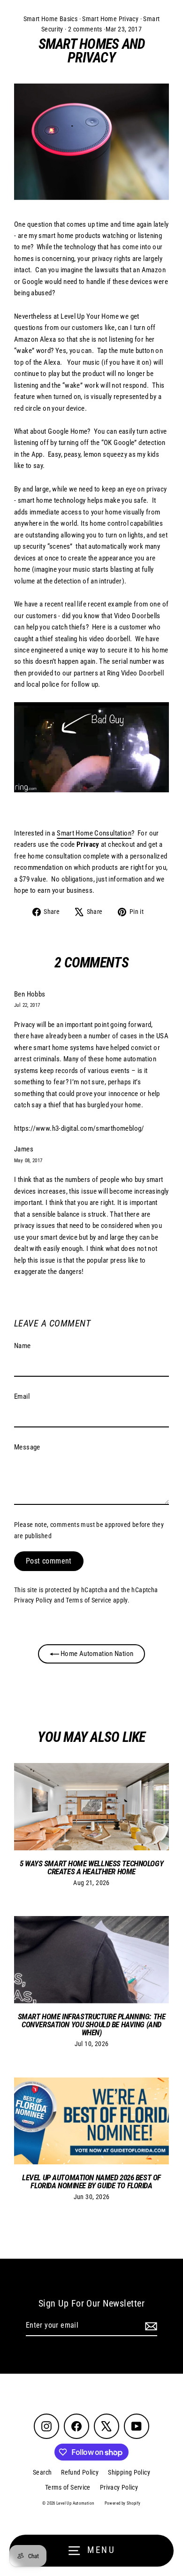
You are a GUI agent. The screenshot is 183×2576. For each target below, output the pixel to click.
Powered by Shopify (123, 2503)
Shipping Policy (129, 2472)
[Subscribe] (150, 2326)
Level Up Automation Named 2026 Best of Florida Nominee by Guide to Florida (91, 2181)
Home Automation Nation (96, 1654)
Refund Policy (80, 2472)
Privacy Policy (33, 1600)
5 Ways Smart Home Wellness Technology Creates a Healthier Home (91, 1867)
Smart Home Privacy (110, 19)
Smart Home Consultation (94, 833)
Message (27, 1447)
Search (42, 2472)
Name (23, 1346)
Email (22, 1396)
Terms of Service (88, 1600)
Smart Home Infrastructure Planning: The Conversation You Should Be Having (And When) (91, 2024)
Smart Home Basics (51, 19)
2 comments (85, 29)
